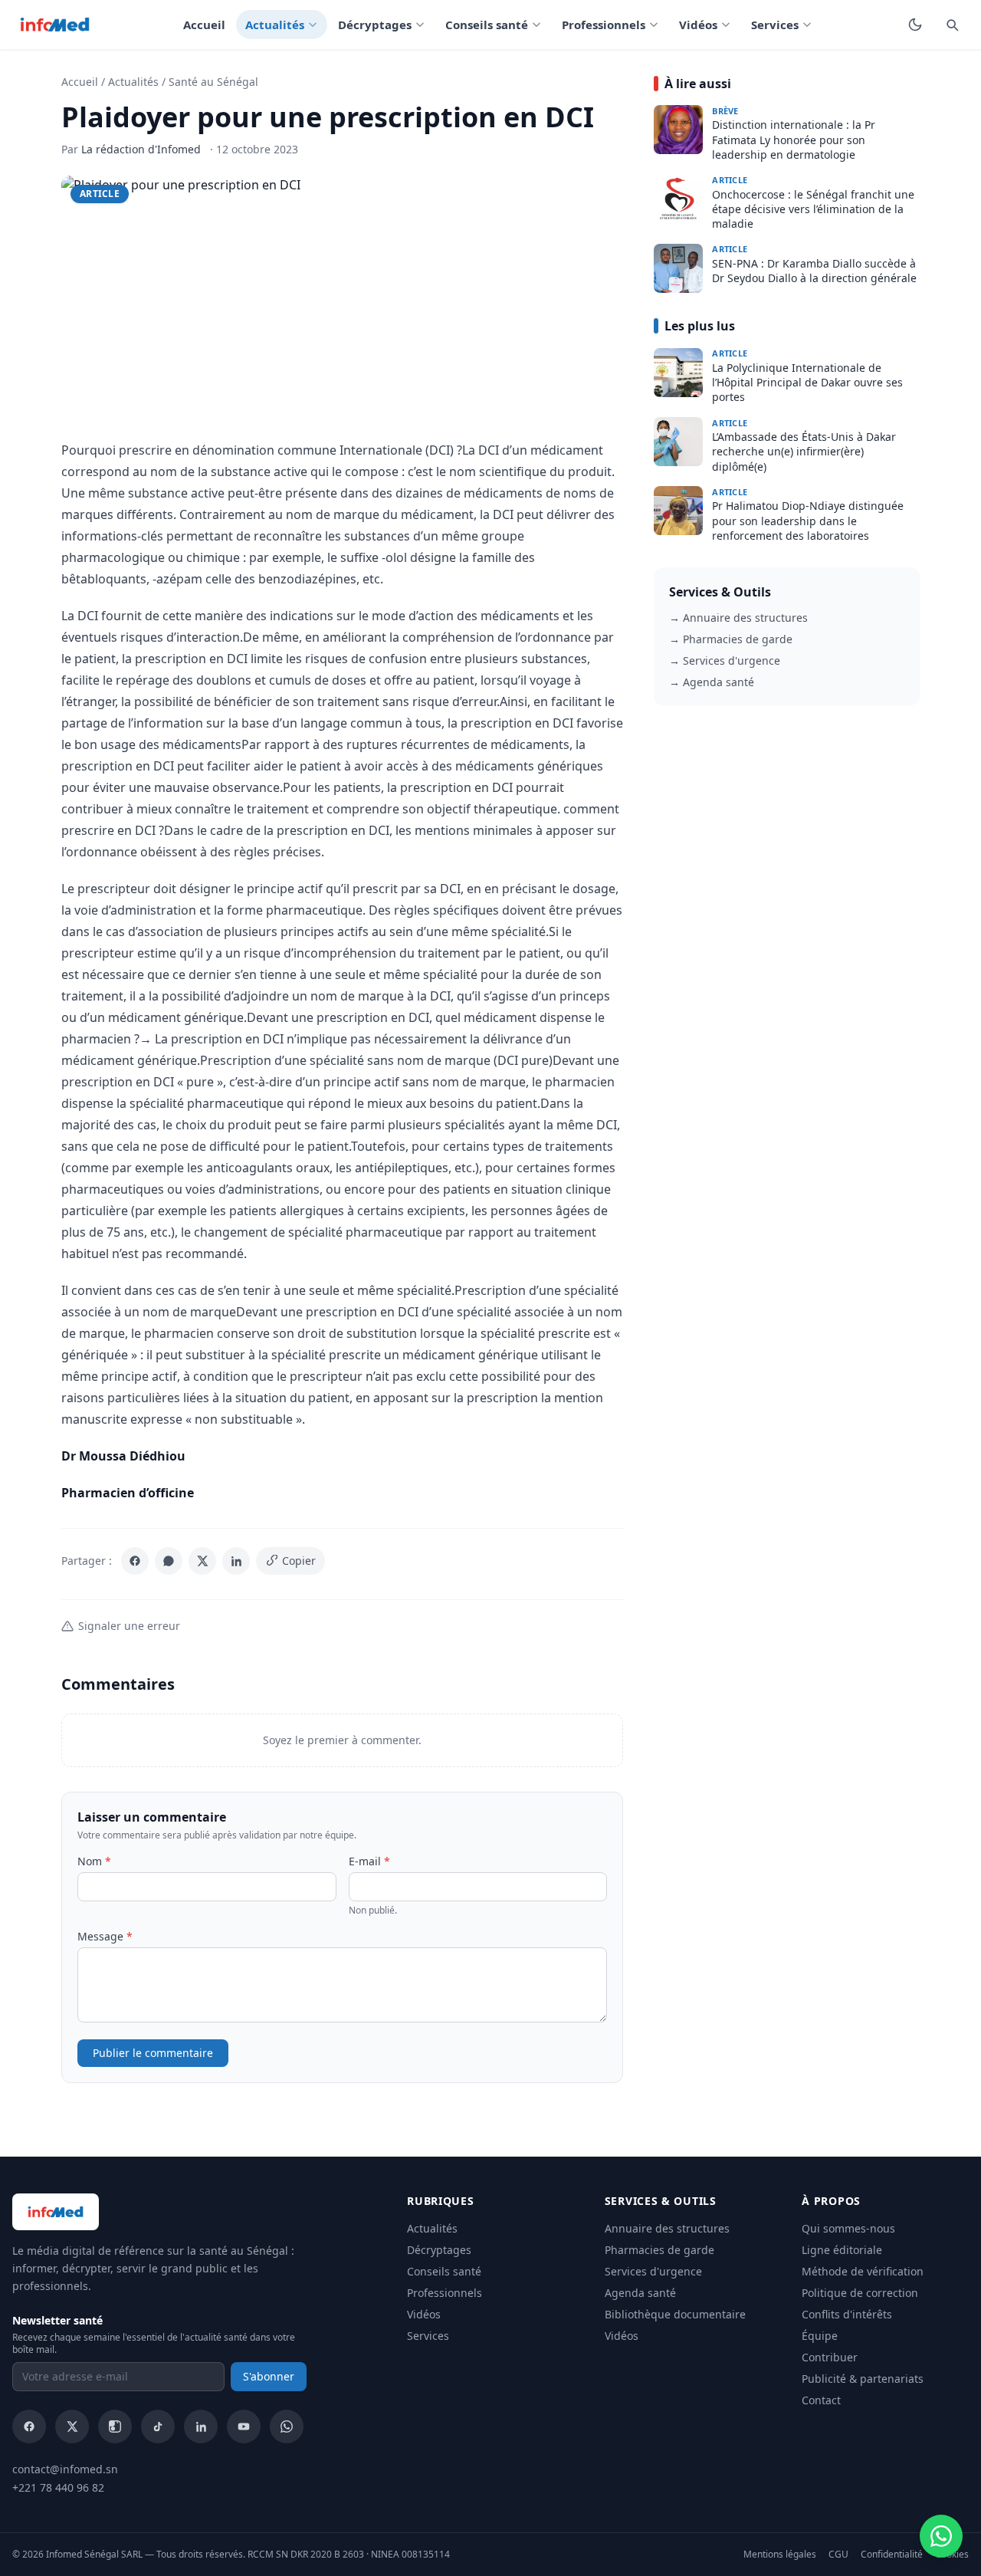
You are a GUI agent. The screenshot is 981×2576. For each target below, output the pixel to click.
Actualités (275, 25)
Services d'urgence (653, 2271)
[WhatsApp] (169, 1561)
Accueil (204, 25)
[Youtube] (244, 2426)
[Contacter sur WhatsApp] (941, 2536)
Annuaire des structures (667, 2228)
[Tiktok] (158, 2426)
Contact (821, 2400)
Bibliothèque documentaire (675, 2314)
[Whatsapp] (287, 2426)
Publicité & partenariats (863, 2379)
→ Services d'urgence (725, 660)
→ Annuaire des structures (738, 618)
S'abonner (269, 2376)
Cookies (952, 2555)
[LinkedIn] (236, 1561)
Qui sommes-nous (848, 2228)
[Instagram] (115, 2426)
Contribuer (830, 2357)
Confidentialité (892, 2555)
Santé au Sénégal (213, 82)
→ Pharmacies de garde (731, 639)
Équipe (820, 2336)
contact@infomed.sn (65, 2469)
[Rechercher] (952, 25)
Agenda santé (640, 2293)
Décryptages (375, 25)
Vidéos (698, 25)
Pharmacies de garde (659, 2250)
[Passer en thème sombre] (915, 25)
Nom (94, 1861)
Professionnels (604, 25)
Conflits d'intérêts (847, 2314)
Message (105, 1936)
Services (775, 25)
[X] (202, 1561)
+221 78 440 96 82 (58, 2487)
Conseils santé (487, 25)
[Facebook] (135, 1561)
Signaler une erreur (129, 1626)
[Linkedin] (201, 2426)
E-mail (369, 1861)
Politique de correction (860, 2293)
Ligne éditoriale (842, 2250)
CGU (838, 2555)
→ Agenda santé (712, 682)
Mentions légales (780, 2555)
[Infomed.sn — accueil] (55, 25)
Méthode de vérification (863, 2271)
